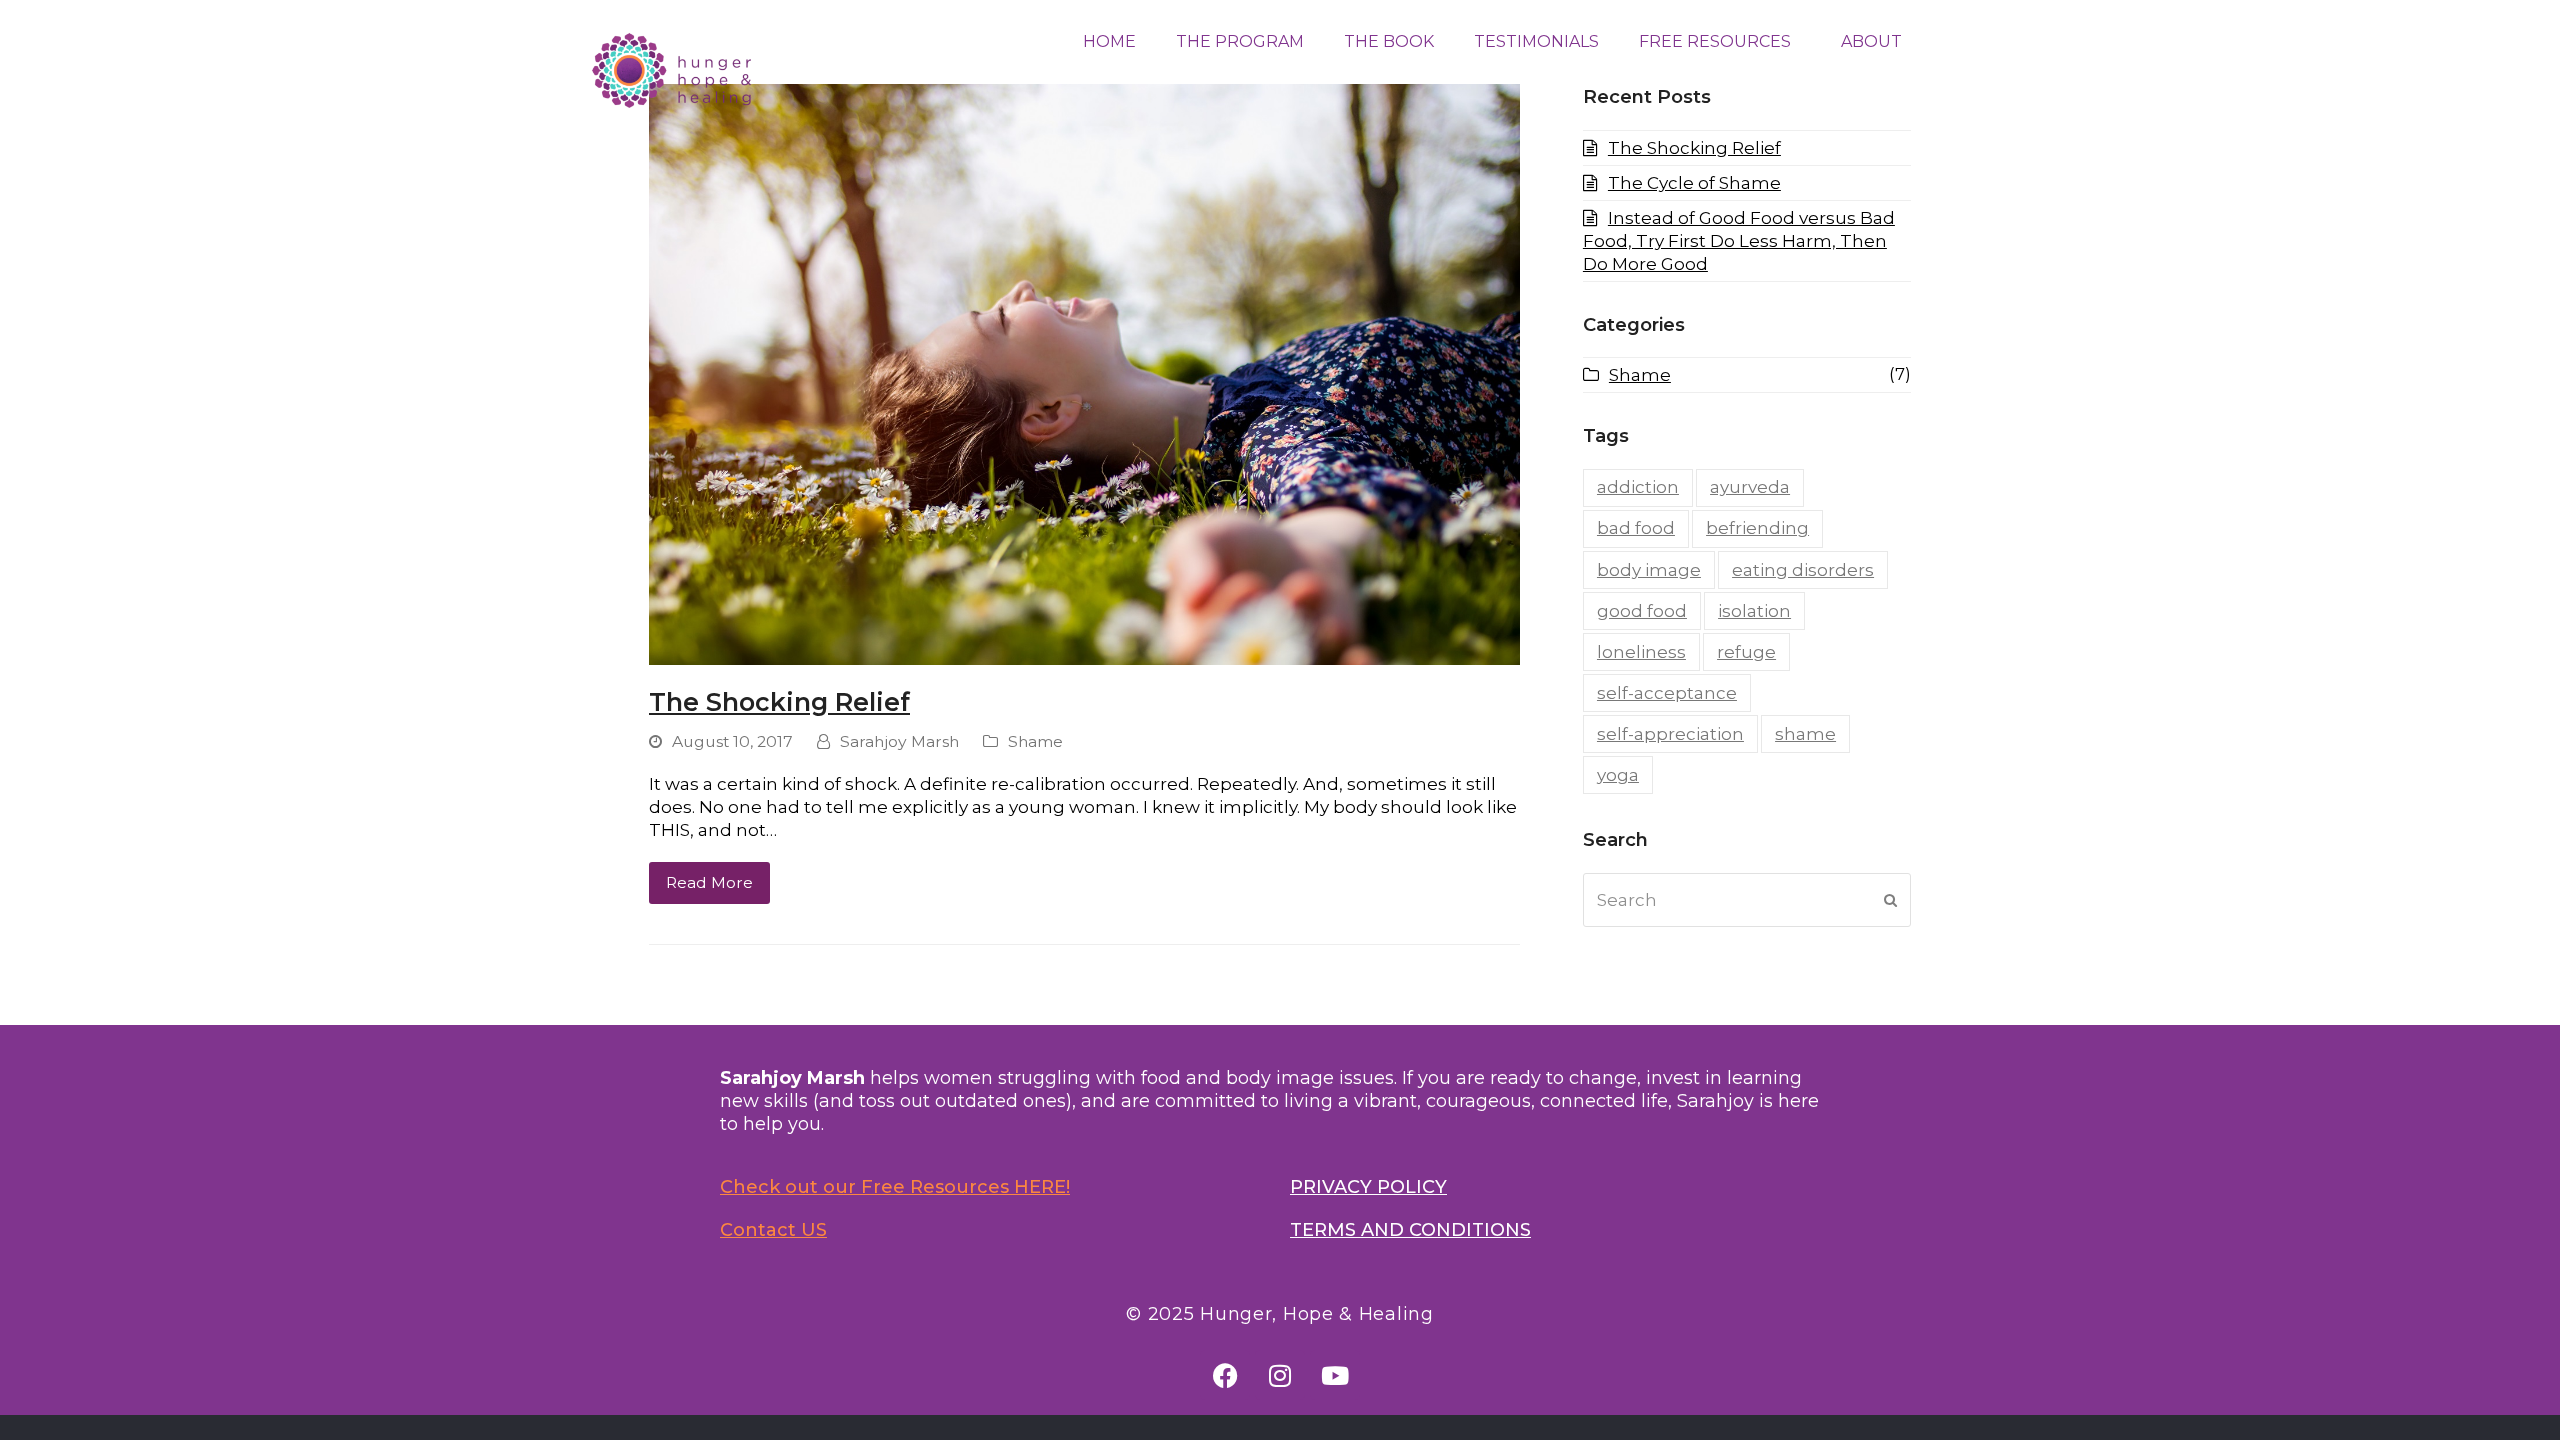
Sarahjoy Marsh (899, 741)
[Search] (1747, 900)
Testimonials (1536, 41)
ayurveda (1750, 487)
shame (1805, 734)
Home (1109, 41)
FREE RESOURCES (1715, 41)
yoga (1618, 775)
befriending (1757, 528)
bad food (1636, 528)
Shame (1035, 741)
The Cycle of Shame (1694, 183)
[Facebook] (1225, 1375)
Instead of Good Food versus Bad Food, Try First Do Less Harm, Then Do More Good (1739, 241)
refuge (1746, 652)
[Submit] (1890, 900)
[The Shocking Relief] (1084, 373)
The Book (1389, 41)
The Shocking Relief (779, 702)
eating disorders (1803, 570)
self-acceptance (1667, 693)
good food (1642, 611)
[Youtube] (1335, 1375)
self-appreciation (1670, 734)
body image (1649, 570)
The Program (1240, 41)
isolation (1754, 611)
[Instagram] (1280, 1375)
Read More (709, 882)
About (1871, 41)
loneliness (1641, 652)
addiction (1638, 487)
